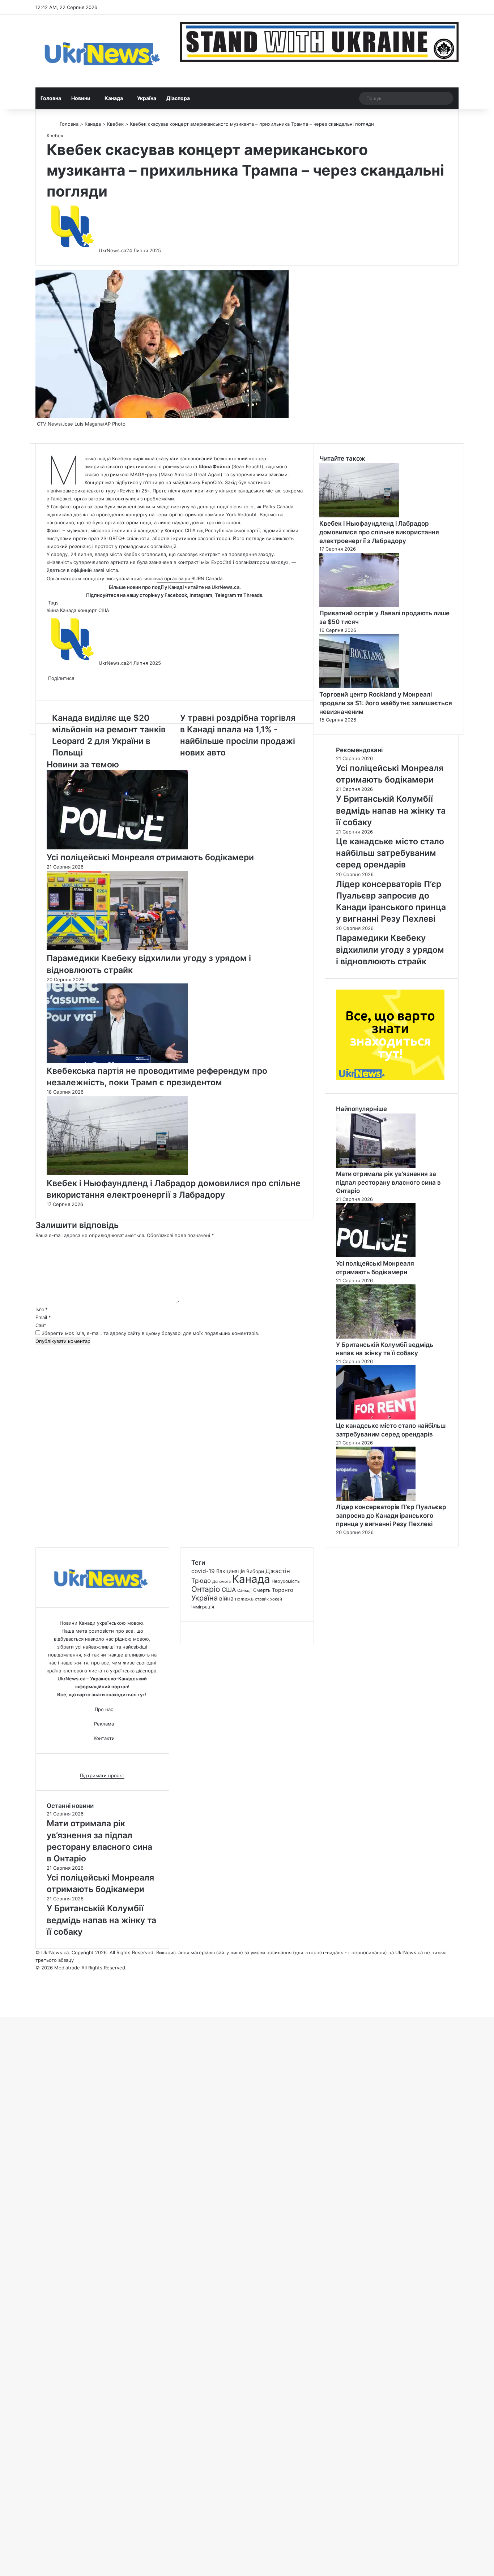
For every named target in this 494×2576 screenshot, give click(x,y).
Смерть (262, 1590)
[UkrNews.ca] (102, 51)
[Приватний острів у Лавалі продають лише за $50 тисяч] (359, 605)
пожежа (244, 1599)
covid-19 (203, 1571)
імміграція (203, 1607)
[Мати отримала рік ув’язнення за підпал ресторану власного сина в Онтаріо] (376, 1166)
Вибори (255, 1571)
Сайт (41, 1325)
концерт (87, 610)
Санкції (244, 1590)
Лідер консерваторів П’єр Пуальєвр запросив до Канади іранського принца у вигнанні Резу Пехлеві (391, 1516)
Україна (147, 98)
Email (43, 1317)
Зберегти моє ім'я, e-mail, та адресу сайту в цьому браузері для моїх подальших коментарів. (150, 1333)
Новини (81, 98)
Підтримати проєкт (102, 1775)
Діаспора (178, 98)
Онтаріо (206, 1589)
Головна (51, 98)
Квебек (115, 124)
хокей (276, 1599)
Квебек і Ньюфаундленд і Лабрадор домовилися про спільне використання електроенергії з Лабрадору (379, 532)
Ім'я (42, 1309)
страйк (262, 1599)
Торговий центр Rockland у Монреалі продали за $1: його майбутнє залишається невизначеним (386, 703)
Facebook (176, 595)
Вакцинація (231, 1571)
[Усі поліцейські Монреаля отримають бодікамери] (117, 848)
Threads (253, 595)
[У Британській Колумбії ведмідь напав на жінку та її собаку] (376, 1337)
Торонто (283, 1590)
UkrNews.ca (112, 250)
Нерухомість (286, 1581)
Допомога (222, 1582)
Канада (114, 98)
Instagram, (202, 595)
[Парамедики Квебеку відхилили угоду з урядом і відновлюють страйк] (117, 948)
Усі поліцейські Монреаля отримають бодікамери (150, 857)
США (104, 610)
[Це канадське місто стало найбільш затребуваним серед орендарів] (376, 1418)
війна (53, 610)
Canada (285, 507)
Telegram (225, 595)
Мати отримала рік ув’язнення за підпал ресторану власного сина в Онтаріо (388, 1183)
